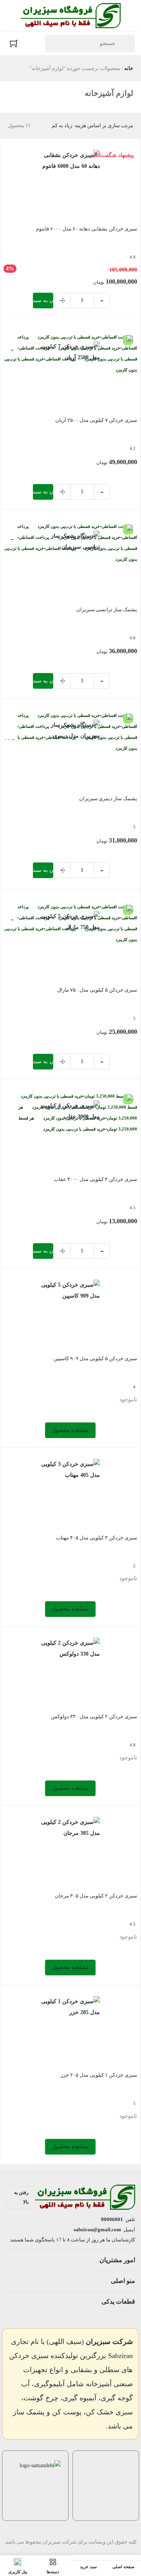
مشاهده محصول (70, 1430)
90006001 (112, 2219)
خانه (129, 68)
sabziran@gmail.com (97, 2229)
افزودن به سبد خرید (43, 300)
